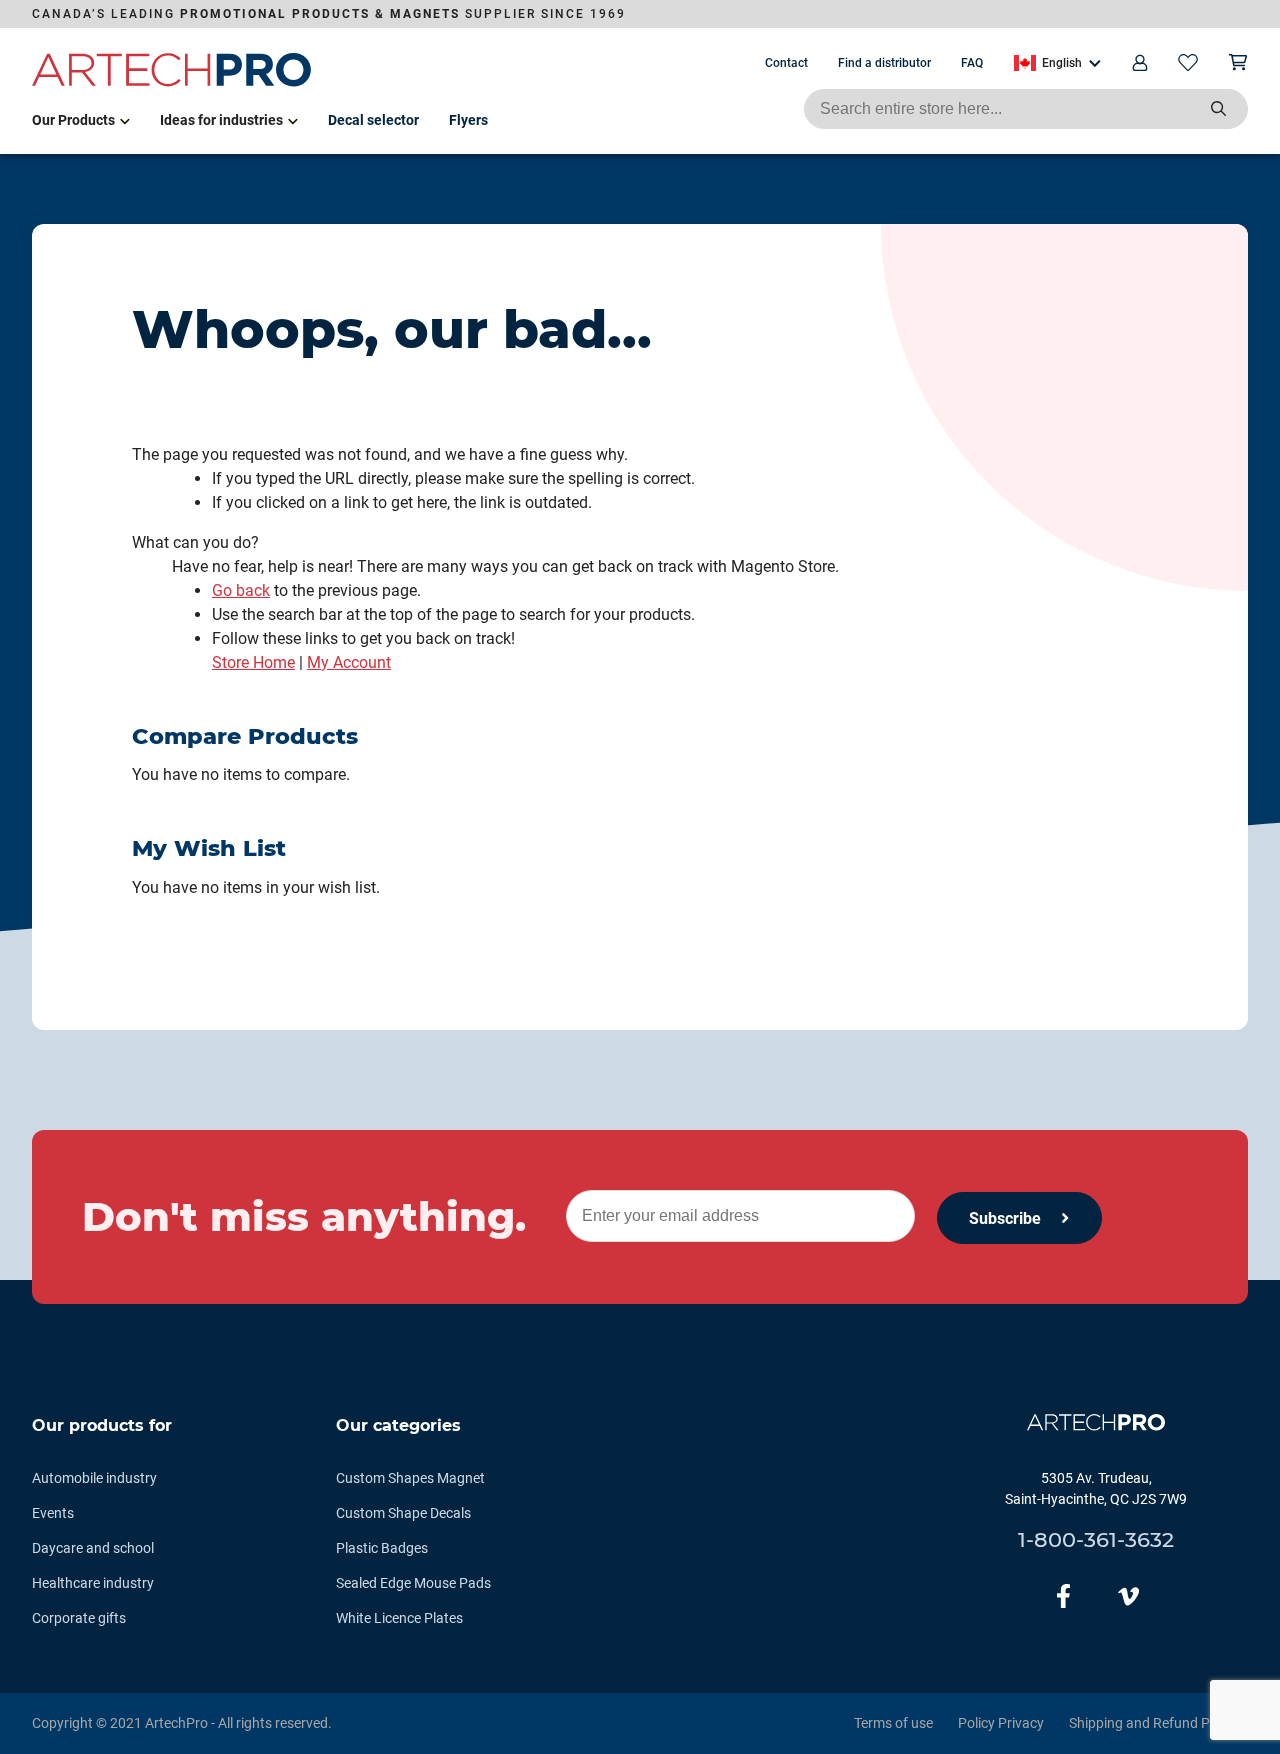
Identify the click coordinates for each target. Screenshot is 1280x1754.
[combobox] (1026, 109)
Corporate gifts (79, 1618)
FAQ (972, 63)
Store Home (253, 662)
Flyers (468, 120)
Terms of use (893, 1723)
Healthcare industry (93, 1583)
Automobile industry (94, 1478)
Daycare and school (93, 1548)
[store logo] (172, 83)
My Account (349, 662)
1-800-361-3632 (1096, 1539)
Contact (786, 63)
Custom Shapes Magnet (410, 1478)
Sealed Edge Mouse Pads (413, 1583)
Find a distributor (884, 63)
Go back (241, 590)
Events (53, 1513)
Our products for (102, 1425)
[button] (1057, 63)
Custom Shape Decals (403, 1513)
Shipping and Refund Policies (1158, 1723)
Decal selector (373, 120)
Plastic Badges (382, 1548)
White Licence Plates (399, 1618)
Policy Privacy (1001, 1723)
